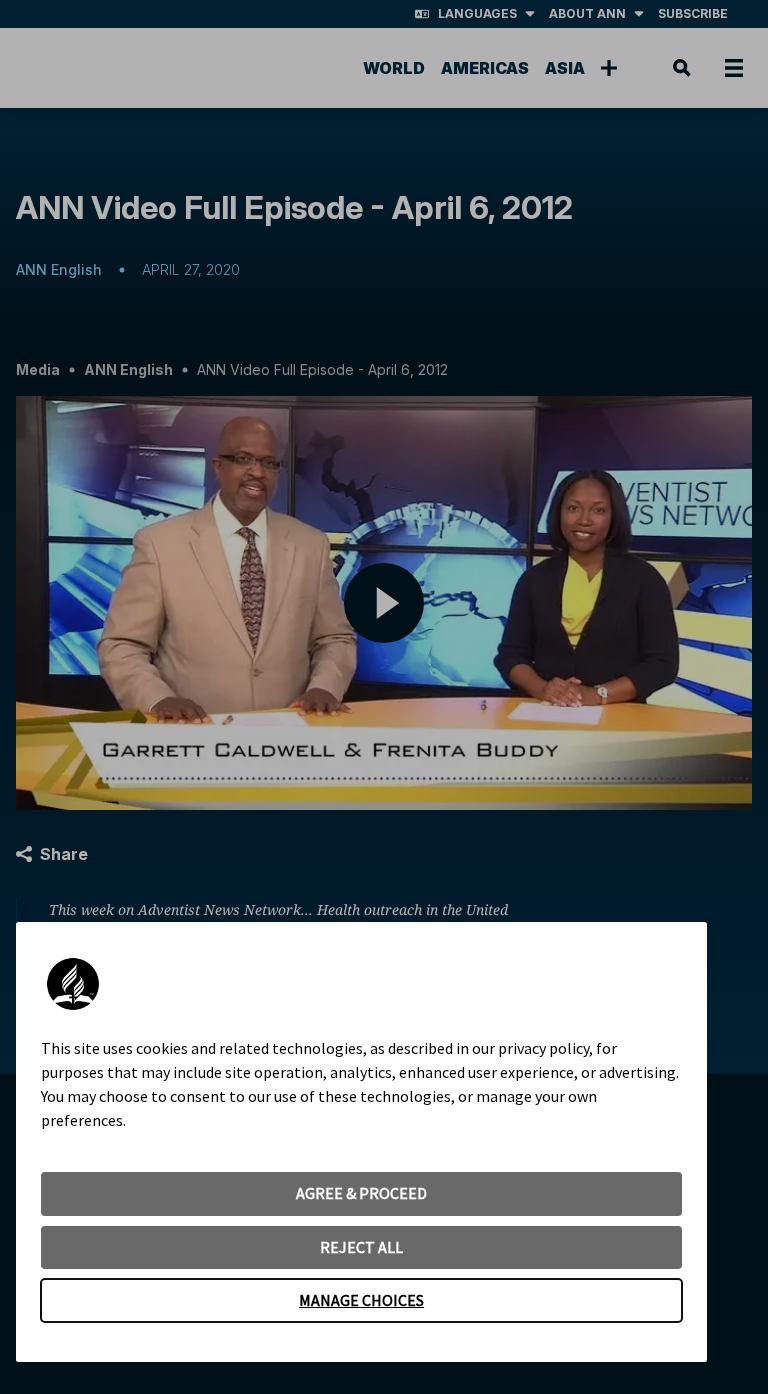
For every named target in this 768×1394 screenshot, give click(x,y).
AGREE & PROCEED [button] (361, 1193)
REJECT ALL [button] (361, 1247)
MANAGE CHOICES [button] (361, 1300)
